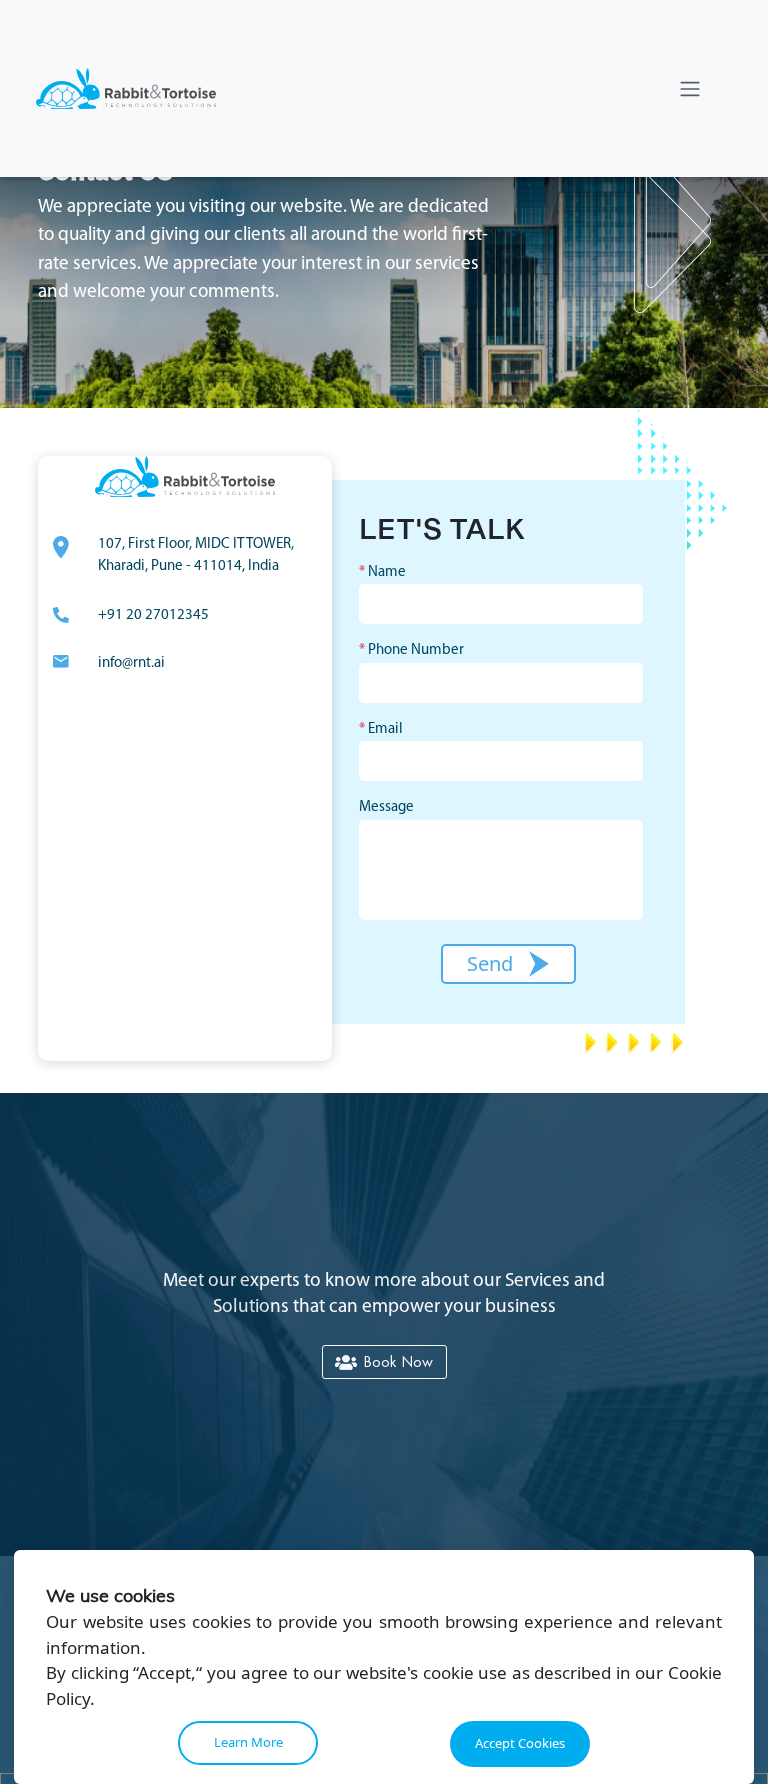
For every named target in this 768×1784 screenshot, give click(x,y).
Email (381, 729)
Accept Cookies (520, 1743)
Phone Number (411, 650)
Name (382, 572)
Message (386, 807)
